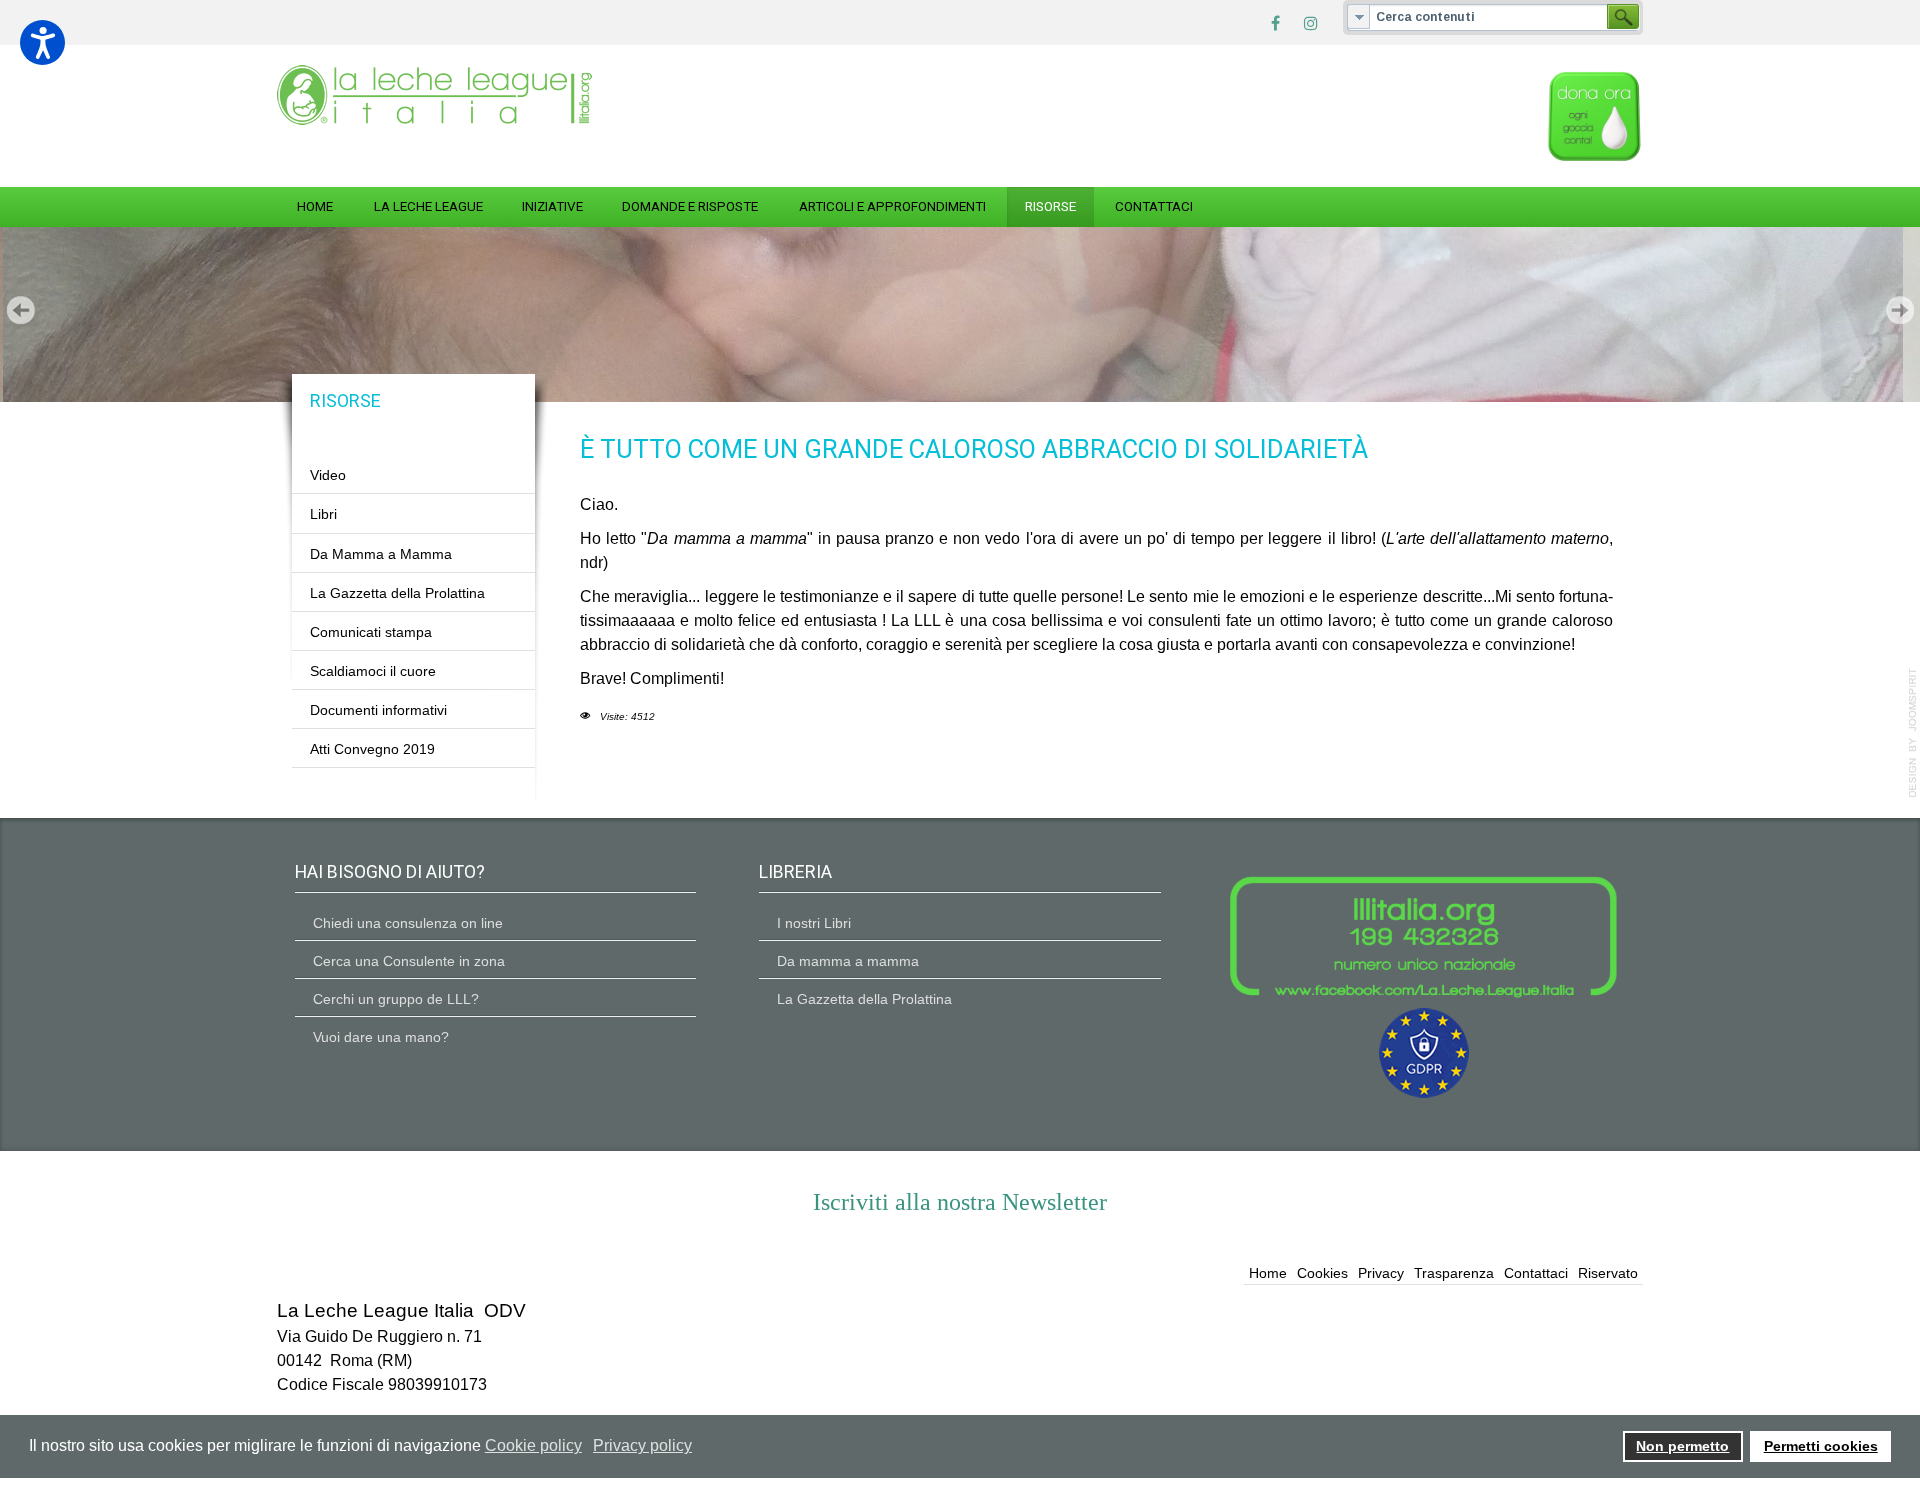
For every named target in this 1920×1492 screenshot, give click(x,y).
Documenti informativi (378, 710)
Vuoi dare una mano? (381, 1037)
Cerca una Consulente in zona (409, 961)
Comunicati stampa (371, 632)
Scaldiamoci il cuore (373, 671)
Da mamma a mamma (848, 961)
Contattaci (1154, 206)
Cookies (1322, 1273)
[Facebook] (1275, 22)
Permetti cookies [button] (1821, 1446)
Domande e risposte (690, 206)
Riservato (1608, 1273)
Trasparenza (1454, 1273)
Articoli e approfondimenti (892, 206)
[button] (42, 42)
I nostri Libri (814, 923)
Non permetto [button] (1682, 1446)
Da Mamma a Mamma (381, 554)
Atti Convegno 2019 (372, 749)
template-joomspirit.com (1913, 733)
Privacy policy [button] (642, 1445)
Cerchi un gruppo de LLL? (396, 999)
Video (328, 475)
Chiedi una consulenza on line (408, 923)
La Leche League (428, 206)
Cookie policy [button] (533, 1445)
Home (315, 206)
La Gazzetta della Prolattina (397, 593)
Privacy (1381, 1273)
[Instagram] (1311, 22)
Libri (323, 514)
